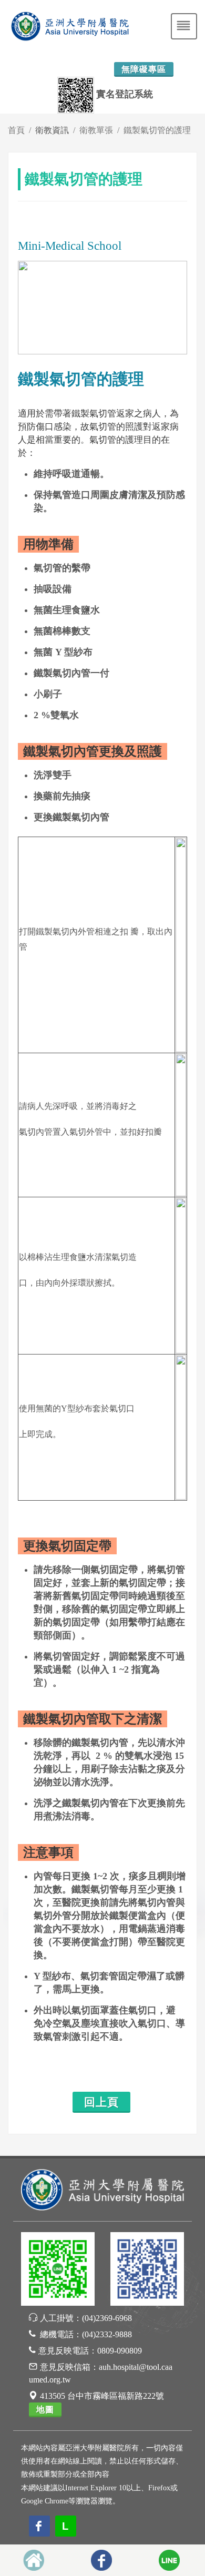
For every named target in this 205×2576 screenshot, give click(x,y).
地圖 (45, 2410)
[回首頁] (34, 2560)
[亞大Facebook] (147, 2271)
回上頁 (101, 2102)
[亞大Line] (58, 2271)
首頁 (16, 130)
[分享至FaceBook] (101, 2560)
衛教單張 (96, 130)
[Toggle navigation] (184, 26)
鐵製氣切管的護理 (157, 130)
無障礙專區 (144, 69)
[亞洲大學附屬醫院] (102, 2189)
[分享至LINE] (169, 2560)
